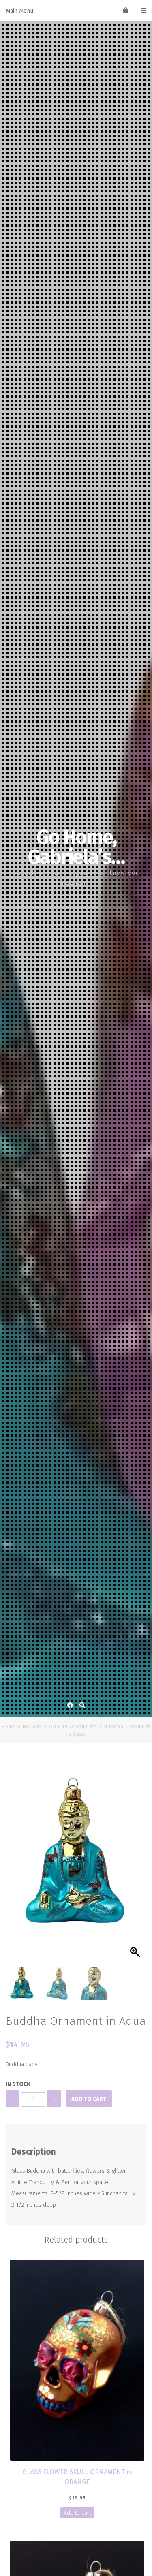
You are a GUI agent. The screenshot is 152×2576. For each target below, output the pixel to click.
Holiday (32, 1727)
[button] (136, 1864)
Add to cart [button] (77, 2513)
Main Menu (19, 11)
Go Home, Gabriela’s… (76, 847)
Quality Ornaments (73, 1727)
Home (9, 1727)
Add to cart (89, 2099)
